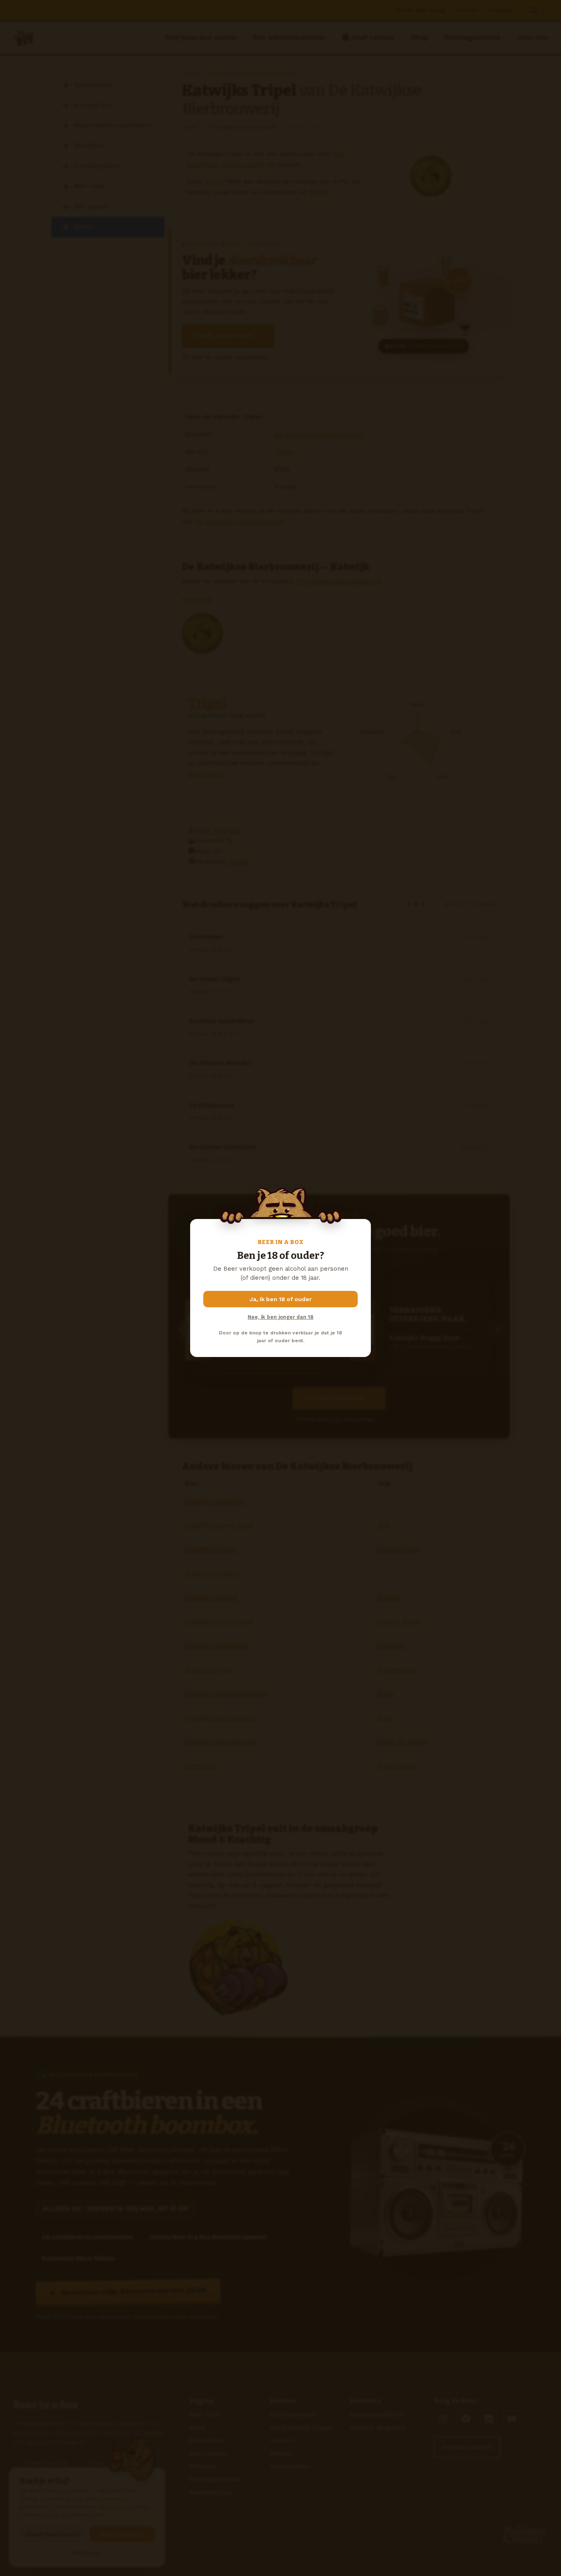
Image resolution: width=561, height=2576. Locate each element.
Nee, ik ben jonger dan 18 (280, 1317)
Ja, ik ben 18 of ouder (281, 1299)
